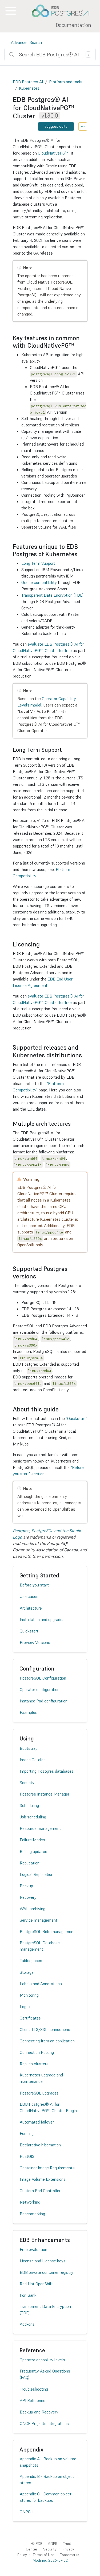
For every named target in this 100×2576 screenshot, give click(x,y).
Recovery (28, 1897)
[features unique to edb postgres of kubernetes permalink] (80, 554)
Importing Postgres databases (47, 1771)
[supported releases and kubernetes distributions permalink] (85, 1055)
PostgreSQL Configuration (43, 1678)
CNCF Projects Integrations (44, 2423)
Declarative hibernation (40, 2145)
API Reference (33, 2400)
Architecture (31, 1608)
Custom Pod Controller (40, 2191)
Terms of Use (44, 2555)
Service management (39, 1920)
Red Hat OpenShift (36, 2284)
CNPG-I (27, 2512)
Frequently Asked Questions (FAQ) (45, 2374)
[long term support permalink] (65, 750)
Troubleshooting (34, 2389)
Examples (29, 1712)
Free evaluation (33, 2249)
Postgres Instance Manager (45, 1794)
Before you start (34, 1585)
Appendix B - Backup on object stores (47, 2479)
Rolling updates (33, 1851)
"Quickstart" (77, 1418)
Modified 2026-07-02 (50, 2560)
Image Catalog (33, 1760)
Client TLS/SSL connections (45, 2029)
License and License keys (43, 2261)
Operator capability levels (42, 2360)
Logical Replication (37, 1874)
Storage (27, 1972)
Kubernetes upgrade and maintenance (41, 2078)
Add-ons (27, 2324)
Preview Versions (35, 1642)
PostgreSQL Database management (40, 1946)
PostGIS (27, 2156)
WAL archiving (33, 1909)
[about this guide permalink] (61, 1409)
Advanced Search (26, 42)
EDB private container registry (47, 2272)
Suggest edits (56, 126)
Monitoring (29, 1995)
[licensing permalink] (42, 944)
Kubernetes (29, 88)
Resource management (40, 1828)
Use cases (29, 1596)
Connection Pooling (37, 2052)
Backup (26, 1886)
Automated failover (37, 2122)
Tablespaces (31, 1960)
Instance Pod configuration (44, 1701)
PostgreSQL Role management (47, 1931)
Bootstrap (29, 1748)
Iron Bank (28, 2295)
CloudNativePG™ (53, 153)
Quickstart (29, 1631)
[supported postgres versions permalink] (39, 1276)
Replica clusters (34, 2064)
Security (27, 1783)
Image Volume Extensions (43, 2179)
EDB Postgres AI (28, 82)
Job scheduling (33, 1817)
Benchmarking (32, 2214)
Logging (27, 2006)
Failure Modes (32, 1840)
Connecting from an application (47, 2041)
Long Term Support (38, 563)
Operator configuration (40, 1689)
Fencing (27, 2133)
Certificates (30, 2018)
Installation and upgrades (42, 1619)
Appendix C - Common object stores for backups (46, 2497)
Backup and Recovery (39, 2412)
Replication (30, 1863)
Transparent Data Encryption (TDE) (52, 595)
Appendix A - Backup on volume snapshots (48, 2462)
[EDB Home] (63, 11)
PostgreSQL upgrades (39, 2093)
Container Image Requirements (47, 2168)
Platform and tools (66, 82)
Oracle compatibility (39, 582)
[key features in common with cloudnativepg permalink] (77, 346)
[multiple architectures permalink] (73, 1124)
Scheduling (29, 1805)
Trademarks (70, 2555)
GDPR (53, 2544)
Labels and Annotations (41, 1984)
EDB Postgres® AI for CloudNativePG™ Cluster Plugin (48, 2107)
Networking (30, 2202)
